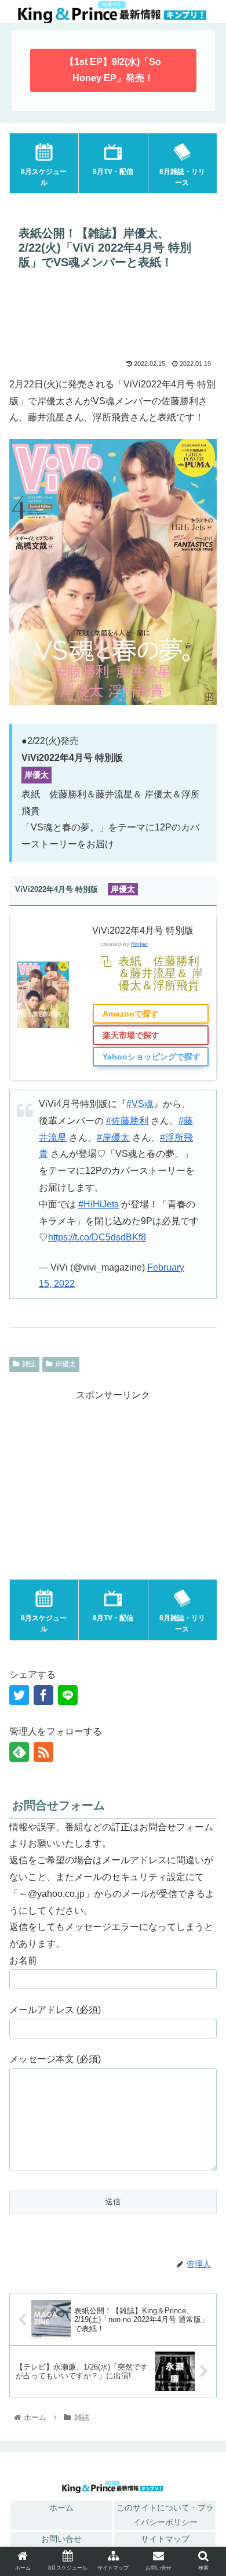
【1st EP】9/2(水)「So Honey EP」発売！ (113, 70)
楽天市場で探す (131, 1035)
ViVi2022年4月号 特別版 (143, 930)
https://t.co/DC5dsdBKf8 (97, 1237)
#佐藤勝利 (127, 1121)
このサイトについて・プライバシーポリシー (165, 2515)
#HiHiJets (99, 1204)
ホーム (61, 2508)
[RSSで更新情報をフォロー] (43, 1752)
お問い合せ (61, 2539)
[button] (203, 1927)
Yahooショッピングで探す (152, 1057)
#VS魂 (140, 1104)
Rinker (139, 944)
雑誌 (29, 1364)
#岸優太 (113, 1138)
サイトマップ (165, 2539)
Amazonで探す (131, 1014)
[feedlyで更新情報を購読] (19, 1752)
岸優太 (65, 1364)
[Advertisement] (113, 317)
